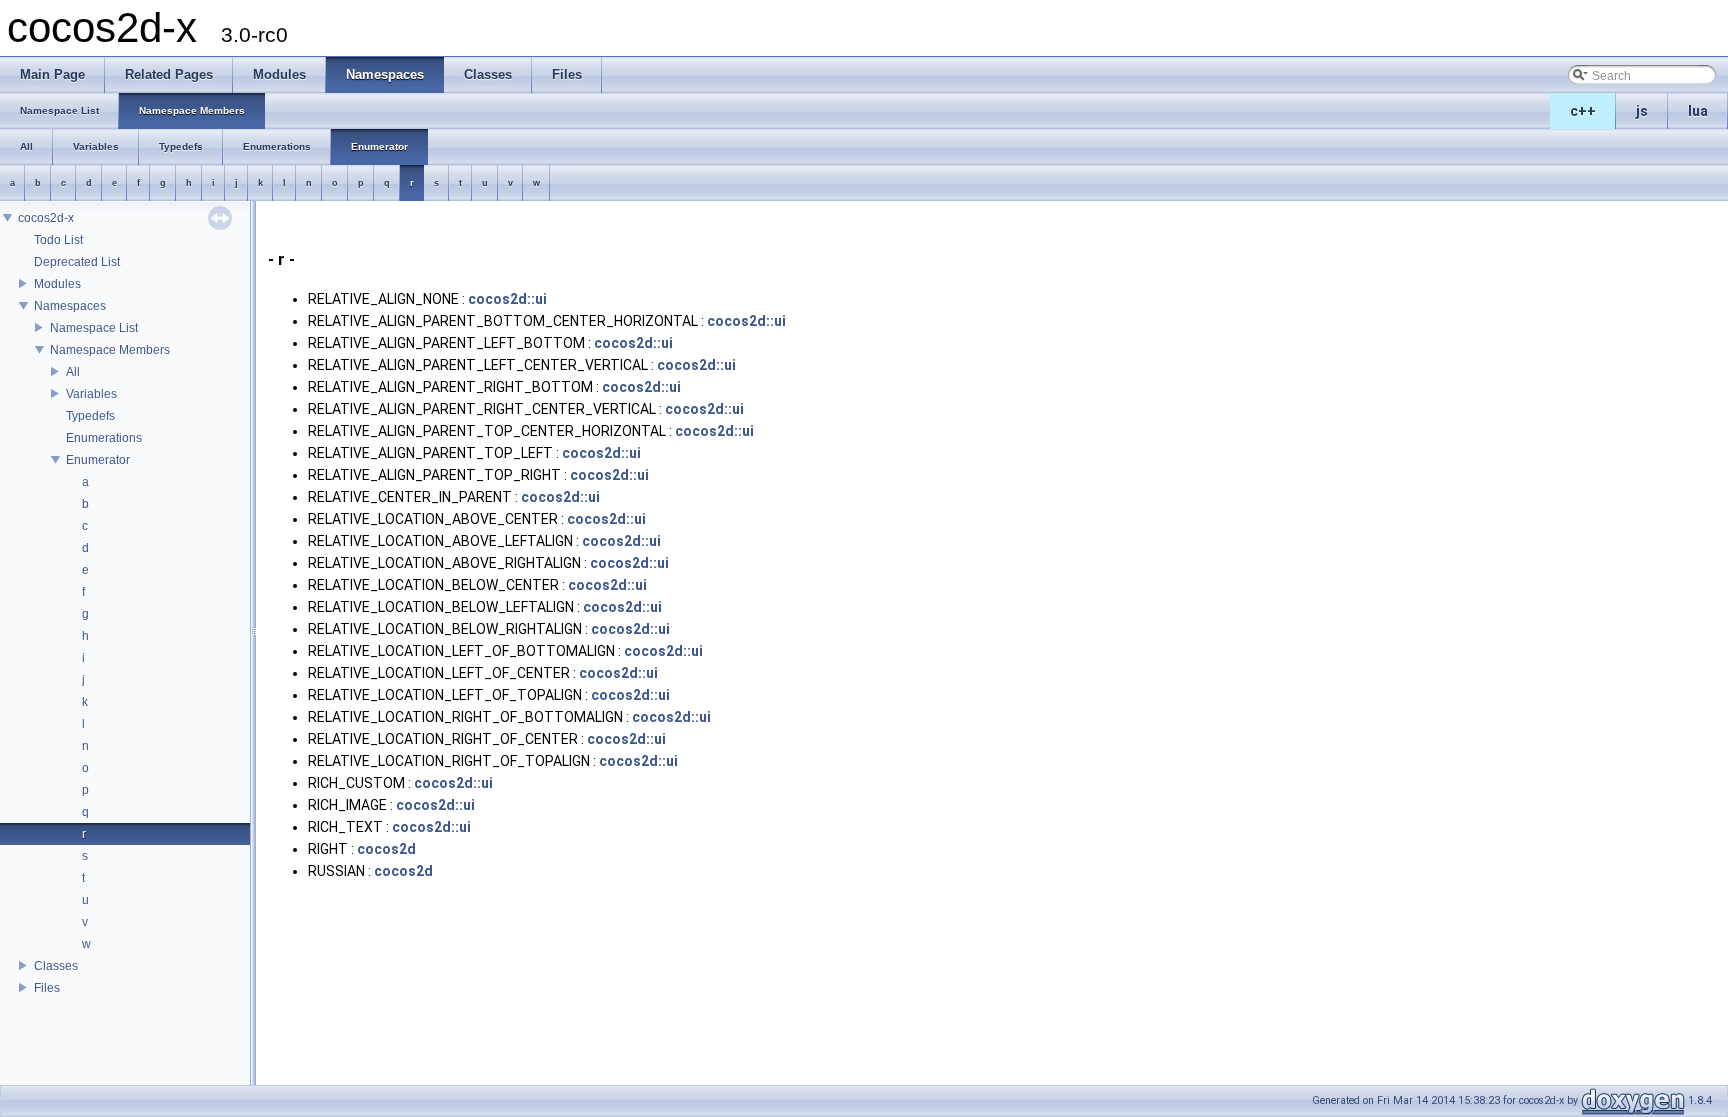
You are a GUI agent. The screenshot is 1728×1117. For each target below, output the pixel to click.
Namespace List (94, 328)
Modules (57, 284)
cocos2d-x (46, 218)
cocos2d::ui (507, 299)
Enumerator (98, 460)
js (1642, 111)
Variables (91, 394)
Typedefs (90, 416)
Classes (56, 966)
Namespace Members (110, 350)
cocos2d (386, 849)
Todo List (58, 240)
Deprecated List (77, 262)
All (73, 372)
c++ (1583, 111)
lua (1698, 111)
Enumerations (104, 438)
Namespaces (70, 306)
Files (47, 988)
